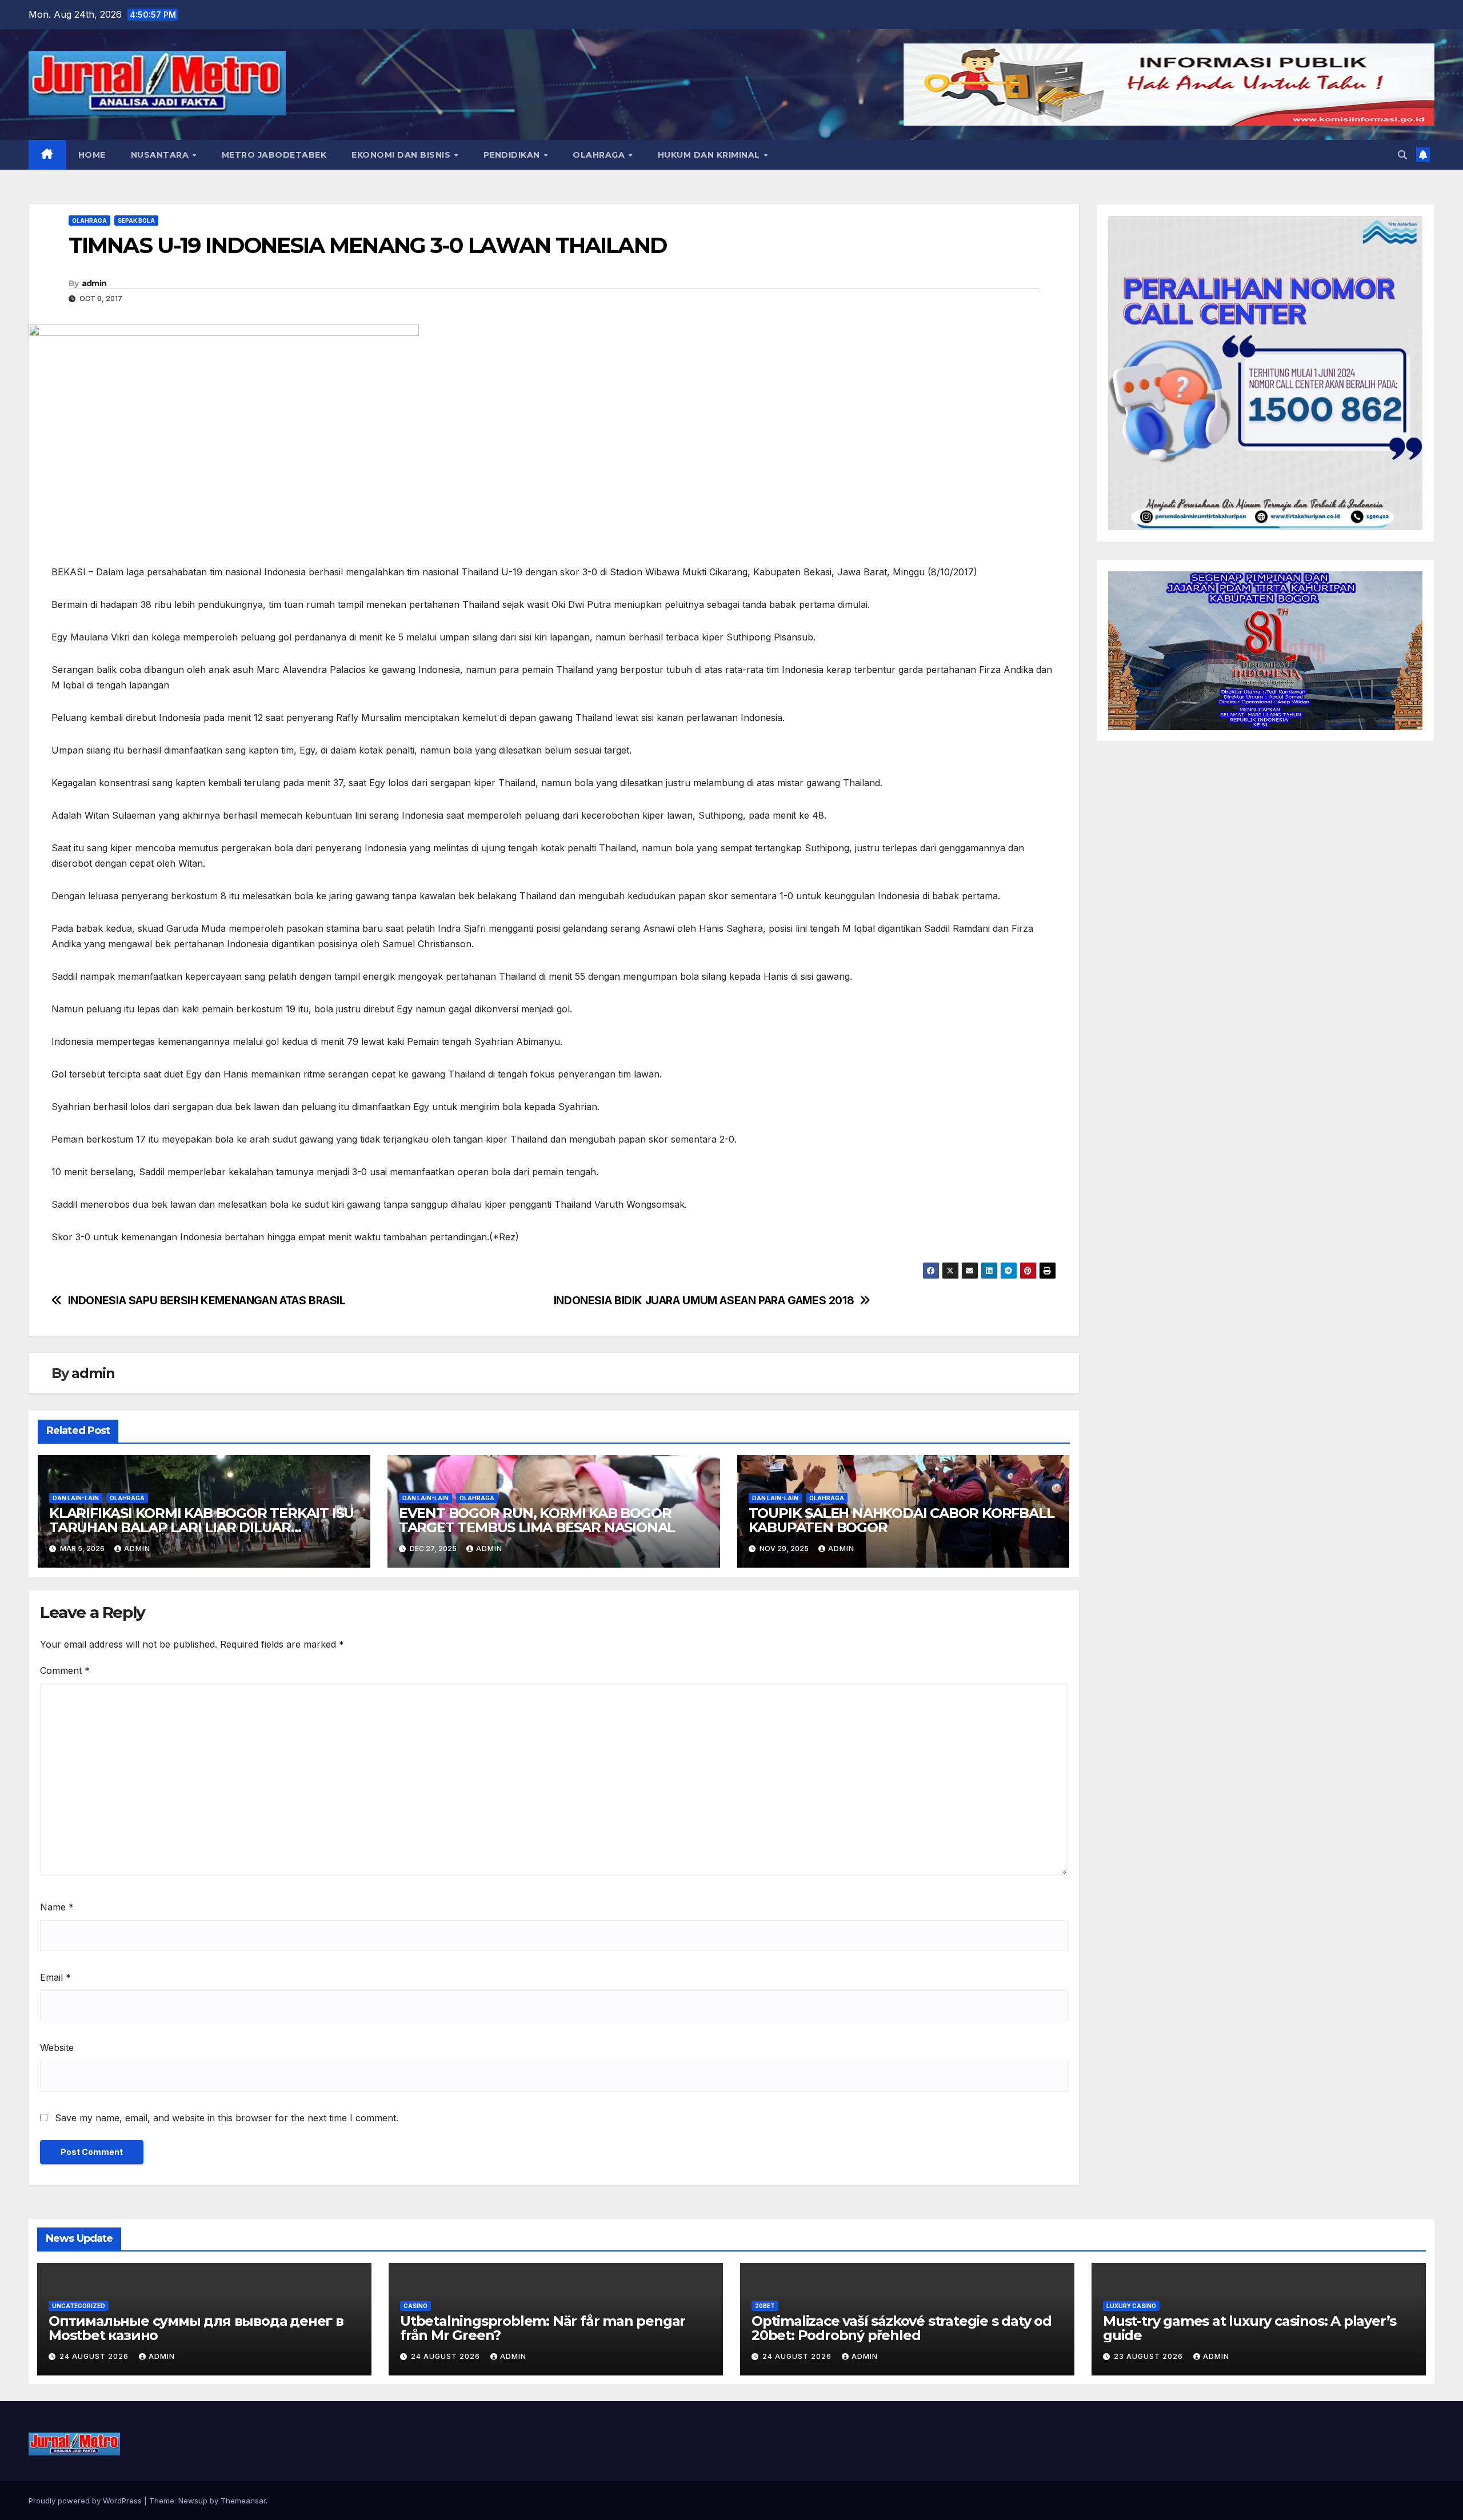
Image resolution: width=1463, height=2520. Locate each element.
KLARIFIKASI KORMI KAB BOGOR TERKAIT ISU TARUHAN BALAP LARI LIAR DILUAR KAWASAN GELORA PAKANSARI (201, 1527)
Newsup (193, 2501)
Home (92, 155)
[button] (1402, 155)
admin (94, 283)
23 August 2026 (1150, 2356)
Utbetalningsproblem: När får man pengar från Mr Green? (543, 2328)
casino (415, 2306)
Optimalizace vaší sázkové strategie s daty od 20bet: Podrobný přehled (902, 2328)
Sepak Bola (136, 221)
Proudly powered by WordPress (86, 2501)
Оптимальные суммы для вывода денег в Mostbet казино (196, 2328)
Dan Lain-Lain (76, 1498)
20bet (765, 2306)
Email (55, 1977)
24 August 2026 (95, 2356)
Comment (65, 1670)
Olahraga (600, 155)
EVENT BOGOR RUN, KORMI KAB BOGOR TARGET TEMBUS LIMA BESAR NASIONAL (537, 1520)
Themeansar (243, 2501)
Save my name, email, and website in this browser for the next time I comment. (227, 2118)
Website (57, 2048)
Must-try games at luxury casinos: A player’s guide (1250, 2328)
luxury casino (1131, 2306)
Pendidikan (513, 155)
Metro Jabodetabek (274, 155)
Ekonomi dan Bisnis (402, 155)
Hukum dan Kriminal (710, 155)
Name (57, 1907)
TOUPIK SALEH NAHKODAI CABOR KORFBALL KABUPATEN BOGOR (902, 1520)
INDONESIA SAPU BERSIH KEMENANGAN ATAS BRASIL (207, 1301)
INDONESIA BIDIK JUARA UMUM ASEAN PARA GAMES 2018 (704, 1301)
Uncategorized (79, 2306)
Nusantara (161, 155)
